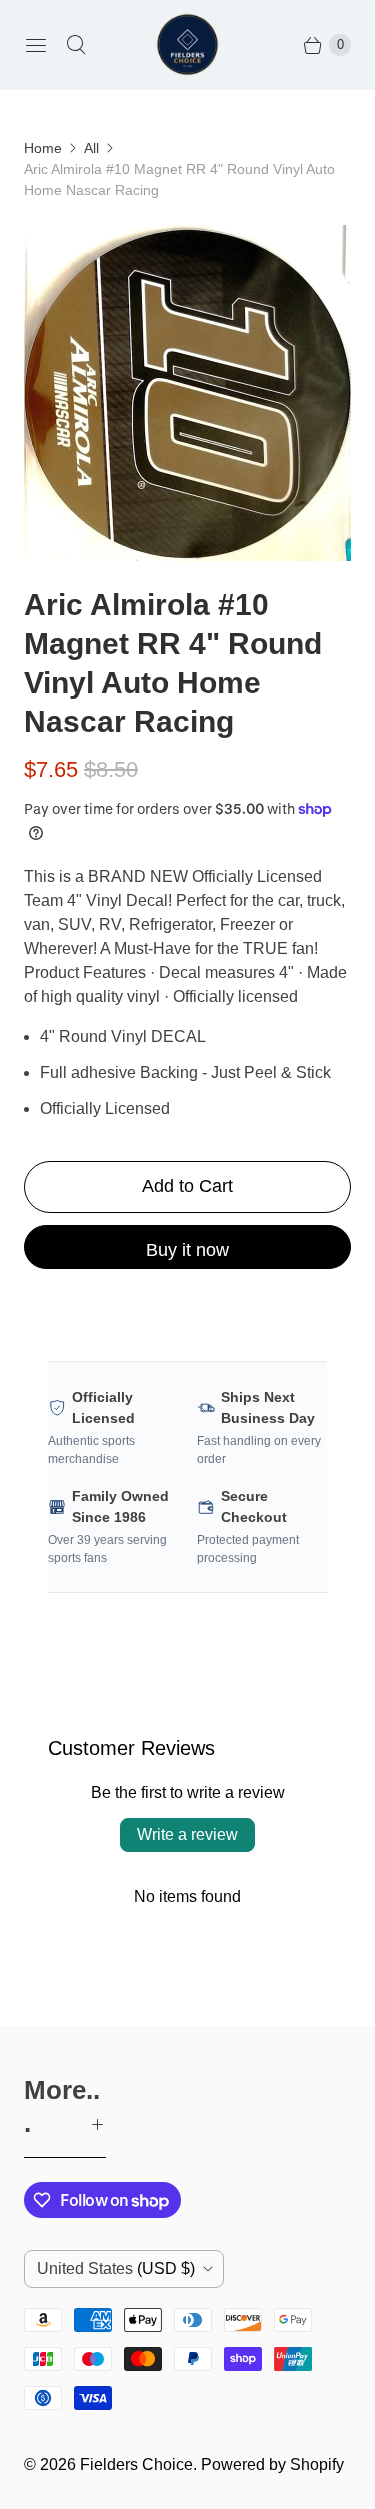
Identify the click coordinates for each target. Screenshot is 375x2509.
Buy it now (187, 1250)
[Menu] (36, 45)
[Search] (76, 45)
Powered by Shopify (272, 2464)
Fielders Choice (136, 2464)
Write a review (187, 1834)
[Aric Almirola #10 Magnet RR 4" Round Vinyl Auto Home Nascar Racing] (187, 393)
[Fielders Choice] (187, 44)
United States (116, 2268)
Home (43, 148)
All (91, 148)
